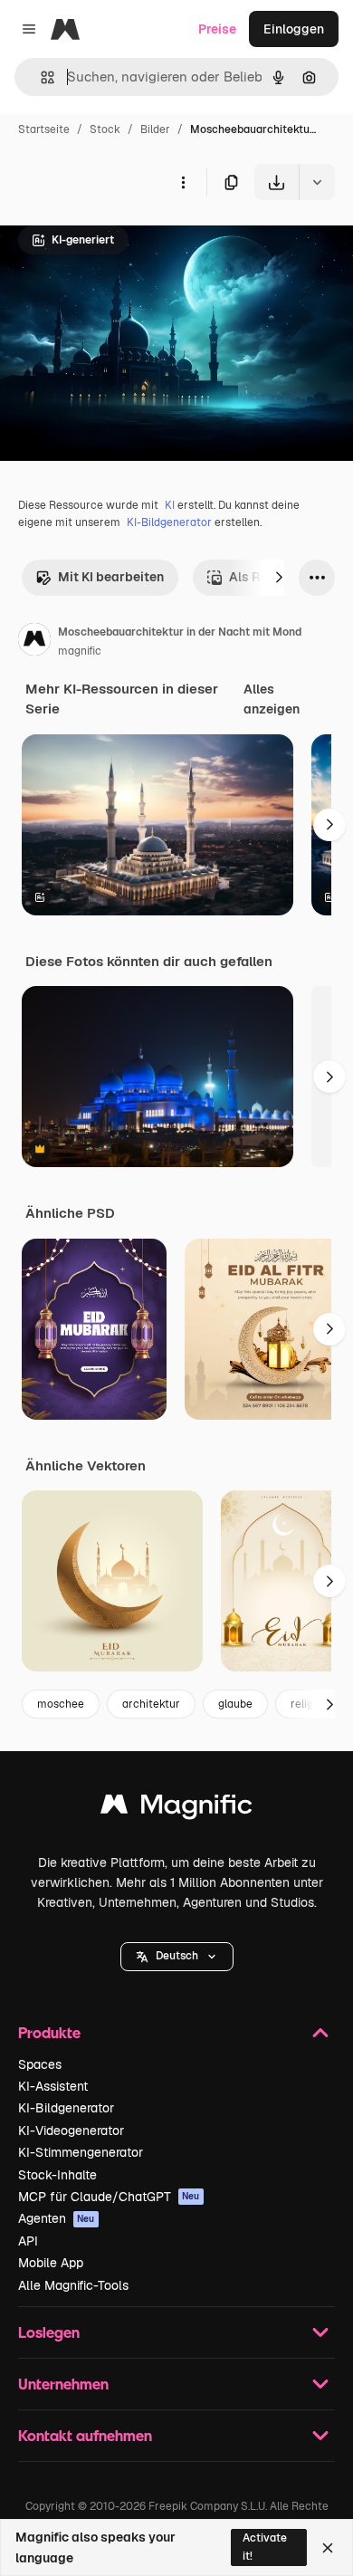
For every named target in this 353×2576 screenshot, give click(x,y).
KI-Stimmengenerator (81, 2152)
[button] (177, 1957)
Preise (217, 29)
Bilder (155, 129)
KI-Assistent (53, 2086)
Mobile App (51, 2263)
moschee (61, 1704)
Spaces (40, 2064)
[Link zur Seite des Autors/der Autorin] (34, 642)
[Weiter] (279, 578)
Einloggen (294, 29)
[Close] (328, 2548)
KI (170, 505)
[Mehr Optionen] (183, 182)
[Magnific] (176, 1809)
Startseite (44, 129)
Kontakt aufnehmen (85, 2435)
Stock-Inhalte (57, 2175)
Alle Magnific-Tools (73, 2285)
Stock (105, 129)
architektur (151, 1704)
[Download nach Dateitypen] (317, 182)
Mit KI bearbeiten (111, 577)
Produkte (49, 2032)
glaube (235, 1704)
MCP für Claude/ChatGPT (109, 2197)
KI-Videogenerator (71, 2131)
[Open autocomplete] (40, 77)
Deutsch (177, 1956)
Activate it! (265, 2547)
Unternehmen (63, 2384)
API (28, 2241)
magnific (80, 651)
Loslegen (49, 2332)
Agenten (57, 2218)
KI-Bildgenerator (169, 522)
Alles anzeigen (272, 699)
